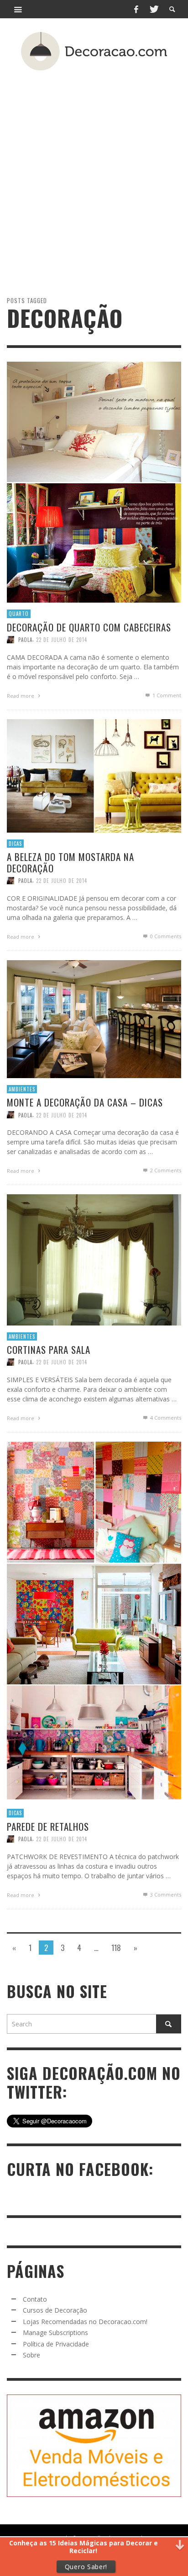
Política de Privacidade (56, 2344)
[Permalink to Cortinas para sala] (94, 1259)
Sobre (31, 2355)
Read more (21, 695)
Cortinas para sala (49, 1349)
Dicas (15, 843)
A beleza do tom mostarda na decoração (70, 862)
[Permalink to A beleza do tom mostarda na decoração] (94, 775)
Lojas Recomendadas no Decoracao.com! (85, 2322)
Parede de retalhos (48, 1826)
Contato (35, 2299)
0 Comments (165, 936)
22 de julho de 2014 (62, 639)
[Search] (18, 9)
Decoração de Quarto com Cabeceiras (89, 627)
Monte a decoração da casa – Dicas (85, 1102)
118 (116, 1948)
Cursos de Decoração (55, 2310)
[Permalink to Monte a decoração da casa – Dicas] (94, 1018)
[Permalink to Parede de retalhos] (94, 1621)
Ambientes (22, 1089)
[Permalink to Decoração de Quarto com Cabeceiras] (94, 481)
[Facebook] (136, 9)
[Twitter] (153, 9)
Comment (167, 695)
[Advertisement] (94, 167)
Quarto (19, 614)
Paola (25, 639)
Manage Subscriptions (55, 2333)
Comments (166, 1170)
